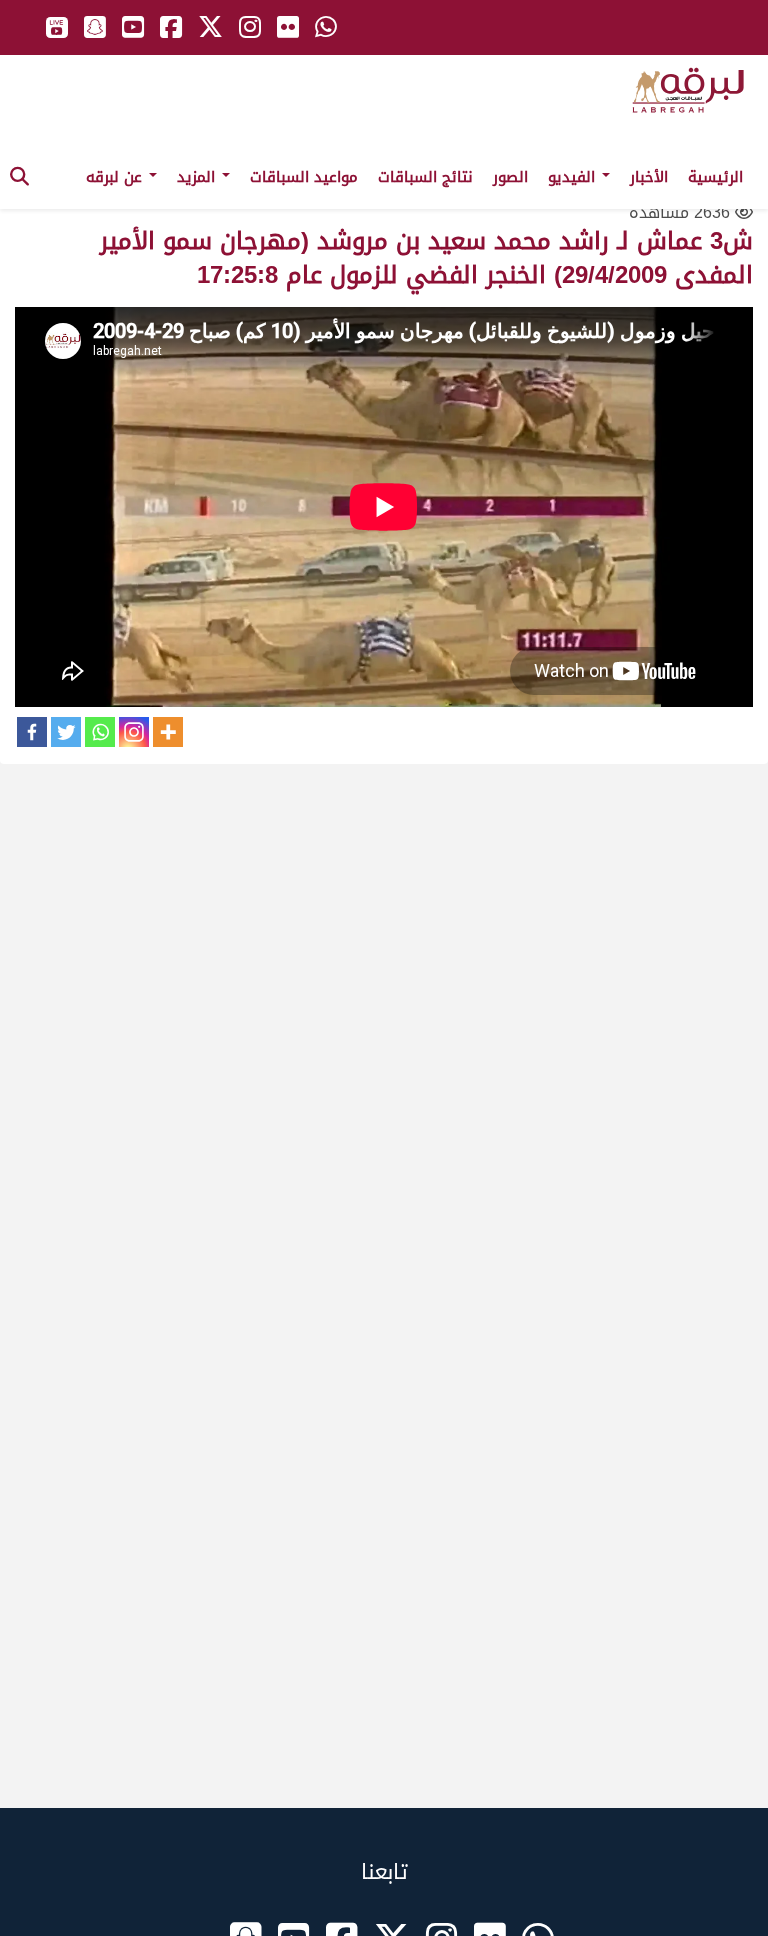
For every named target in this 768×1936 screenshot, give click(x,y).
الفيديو (574, 177)
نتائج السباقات (425, 177)
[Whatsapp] (100, 732)
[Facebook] (32, 732)
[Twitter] (66, 732)
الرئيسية (715, 177)
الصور (510, 177)
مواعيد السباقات (304, 177)
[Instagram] (134, 732)
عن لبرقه (116, 177)
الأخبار (649, 177)
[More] (168, 732)
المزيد (198, 177)
